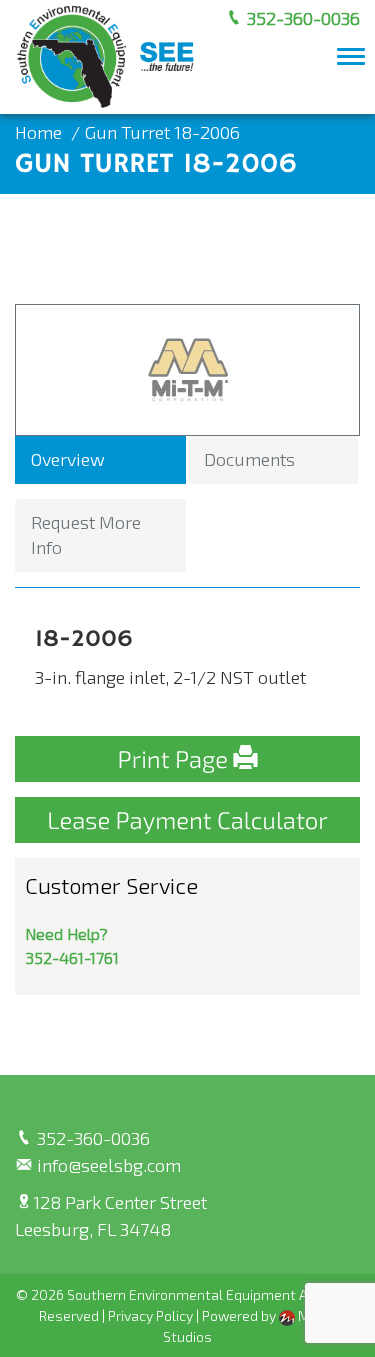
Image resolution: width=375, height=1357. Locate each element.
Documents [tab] (249, 459)
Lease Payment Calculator (187, 819)
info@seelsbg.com (107, 1165)
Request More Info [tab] (86, 535)
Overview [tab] (68, 459)
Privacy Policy (150, 1315)
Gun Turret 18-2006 (162, 132)
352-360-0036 (301, 18)
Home (38, 132)
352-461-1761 (72, 957)
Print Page (176, 758)
